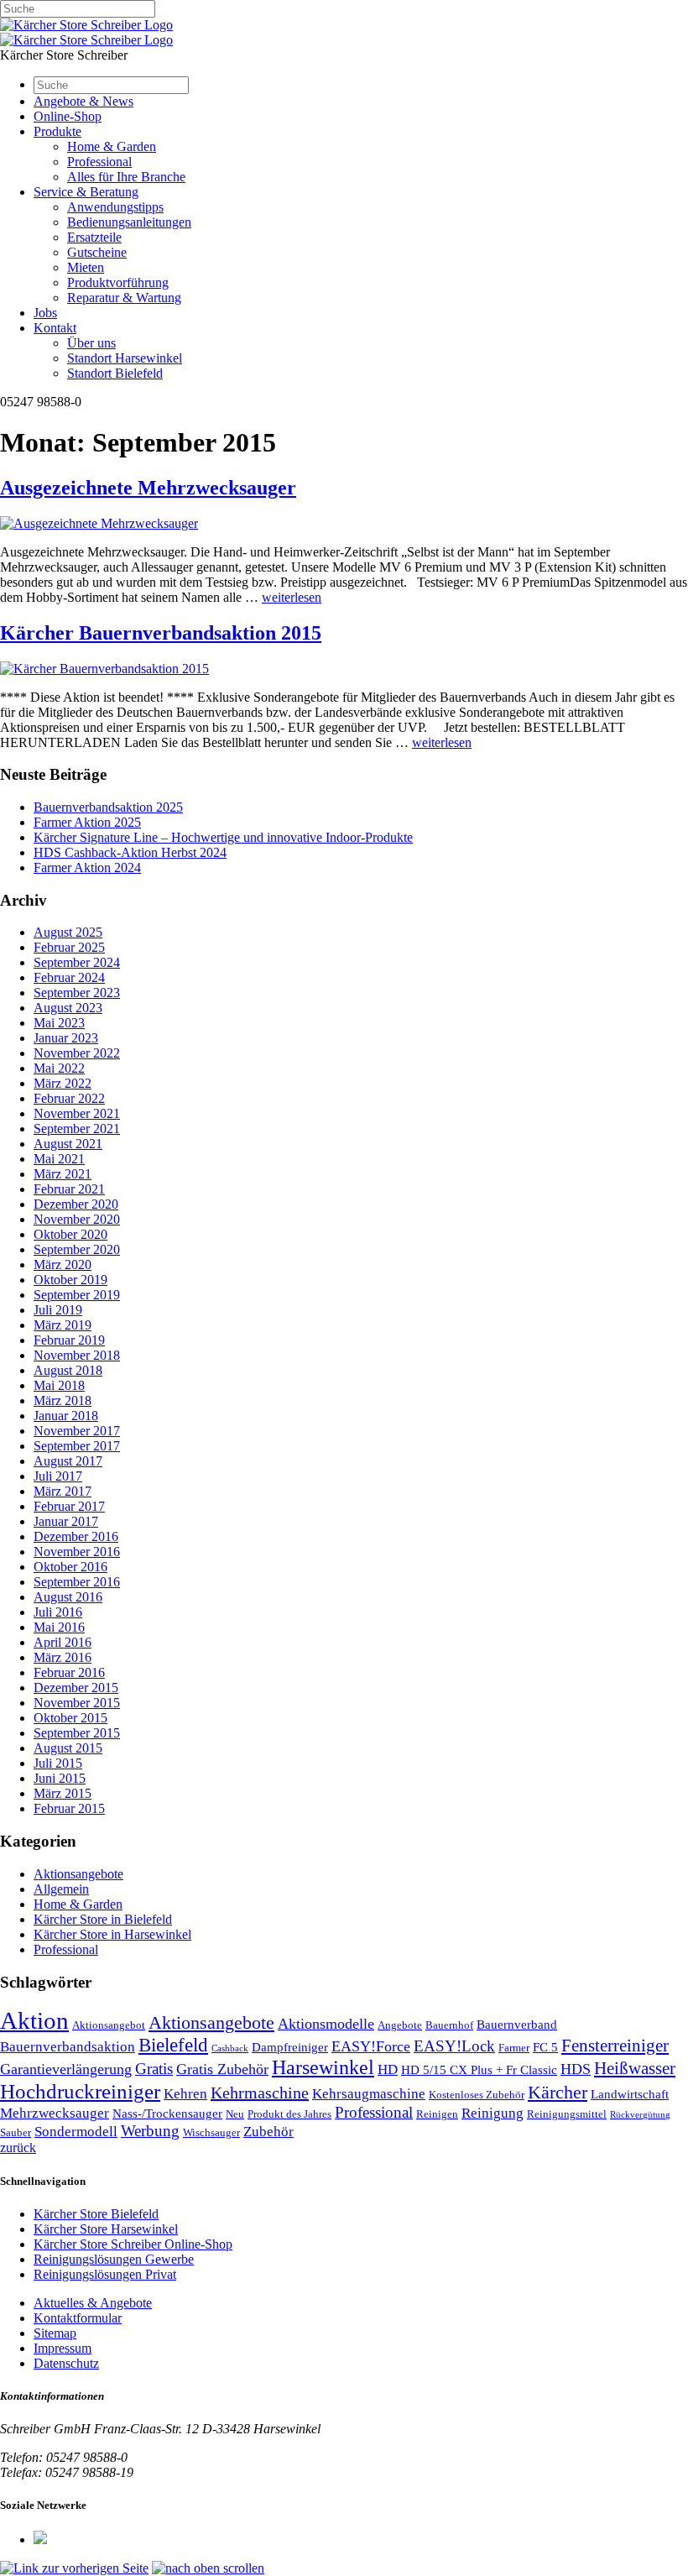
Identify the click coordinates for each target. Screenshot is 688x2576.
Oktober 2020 (70, 1234)
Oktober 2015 (70, 1718)
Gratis (154, 2069)
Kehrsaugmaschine (369, 2094)
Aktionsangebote (78, 1874)
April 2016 (63, 1642)
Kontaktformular (78, 2318)
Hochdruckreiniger (80, 2091)
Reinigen (437, 2114)
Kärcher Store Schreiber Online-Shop (133, 2244)
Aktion (34, 2020)
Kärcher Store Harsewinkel (106, 2229)
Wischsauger (211, 2132)
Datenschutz (66, 2363)
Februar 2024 (69, 977)
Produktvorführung (118, 282)
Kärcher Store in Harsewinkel (112, 1934)
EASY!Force (371, 2046)
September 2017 (77, 1446)
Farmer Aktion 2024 (87, 867)
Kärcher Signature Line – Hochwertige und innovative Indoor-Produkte (223, 837)
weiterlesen (292, 597)
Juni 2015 (60, 1778)
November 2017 (77, 1431)
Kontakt (55, 328)
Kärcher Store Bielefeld (96, 2214)
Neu (235, 2114)
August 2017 (68, 1461)
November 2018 (77, 1355)
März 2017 (63, 1491)
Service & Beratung (86, 192)
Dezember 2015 (76, 1688)
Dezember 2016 (76, 1536)
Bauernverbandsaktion (68, 2047)
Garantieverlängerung (66, 2069)
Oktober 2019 (70, 1280)
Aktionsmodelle (326, 2024)
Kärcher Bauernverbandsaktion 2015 (161, 633)
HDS (576, 2069)
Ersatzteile (94, 237)
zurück (18, 2148)
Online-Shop (68, 116)
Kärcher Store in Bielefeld (103, 1919)
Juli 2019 (58, 1310)
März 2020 (63, 1264)
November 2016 (77, 1552)
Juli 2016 (58, 1612)
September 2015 (77, 1733)
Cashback (230, 2048)
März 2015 (63, 1793)
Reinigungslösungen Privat (105, 2274)
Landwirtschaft (630, 2094)
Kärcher (558, 2093)
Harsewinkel (323, 2067)
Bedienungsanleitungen (129, 222)
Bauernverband (517, 2025)
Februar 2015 (69, 1808)
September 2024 (77, 962)
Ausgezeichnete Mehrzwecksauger (148, 488)
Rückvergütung (640, 2115)
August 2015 (68, 1748)
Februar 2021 (69, 1189)
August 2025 (68, 932)
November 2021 (77, 1113)
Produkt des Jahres (289, 2114)
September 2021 (77, 1129)
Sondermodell (76, 2132)
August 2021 (68, 1144)
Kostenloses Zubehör (477, 2095)
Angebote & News (83, 101)
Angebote (400, 2025)
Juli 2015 (58, 1763)
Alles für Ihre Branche (126, 177)
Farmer (514, 2048)
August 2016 (68, 1597)
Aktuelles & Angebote (93, 2303)
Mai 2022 (59, 1068)
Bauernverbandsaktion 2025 (108, 807)
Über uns (91, 343)
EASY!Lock (454, 2046)
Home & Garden (112, 146)
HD (388, 2069)
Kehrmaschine (260, 2093)
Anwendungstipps (115, 207)
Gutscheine (97, 252)
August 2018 (68, 1370)
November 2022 (77, 1053)
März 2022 (63, 1083)
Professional (99, 162)
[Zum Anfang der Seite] (208, 2568)
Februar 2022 (69, 1098)
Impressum (63, 2348)
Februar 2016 (69, 1672)
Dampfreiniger (290, 2047)
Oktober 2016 (70, 1567)
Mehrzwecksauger (55, 2113)
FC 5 (545, 2047)
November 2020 (77, 1219)
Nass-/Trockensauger (167, 2114)
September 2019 (77, 1295)
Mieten (86, 267)
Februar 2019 (69, 1340)
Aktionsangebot (109, 2025)
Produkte (57, 131)
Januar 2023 (66, 1038)
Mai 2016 (59, 1627)
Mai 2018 (59, 1385)
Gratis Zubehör (222, 2069)
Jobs (45, 313)
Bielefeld (173, 2045)
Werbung (150, 2131)
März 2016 (63, 1657)
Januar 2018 (66, 1416)
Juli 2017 (58, 1476)
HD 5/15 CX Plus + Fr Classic (479, 2070)
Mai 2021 (59, 1159)
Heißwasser (635, 2068)
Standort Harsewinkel (125, 358)
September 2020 (77, 1249)
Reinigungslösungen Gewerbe (114, 2259)
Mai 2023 (59, 1023)
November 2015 (77, 1703)
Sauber (16, 2132)
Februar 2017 (69, 1506)
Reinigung (493, 2113)
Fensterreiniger (615, 2046)
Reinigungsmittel (567, 2114)
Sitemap (55, 2333)
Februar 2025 (69, 947)
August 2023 (68, 1008)
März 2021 (63, 1174)
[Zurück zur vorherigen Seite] (74, 2568)
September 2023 (77, 993)
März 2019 (63, 1325)
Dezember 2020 (76, 1204)
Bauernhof (449, 2025)
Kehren (185, 2094)
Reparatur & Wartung (124, 298)
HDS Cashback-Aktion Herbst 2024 (130, 852)
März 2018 (63, 1400)
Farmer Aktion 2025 (87, 822)
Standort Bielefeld (115, 373)
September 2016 (77, 1582)
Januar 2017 (66, 1521)
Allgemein (61, 1889)
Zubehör (268, 2132)
